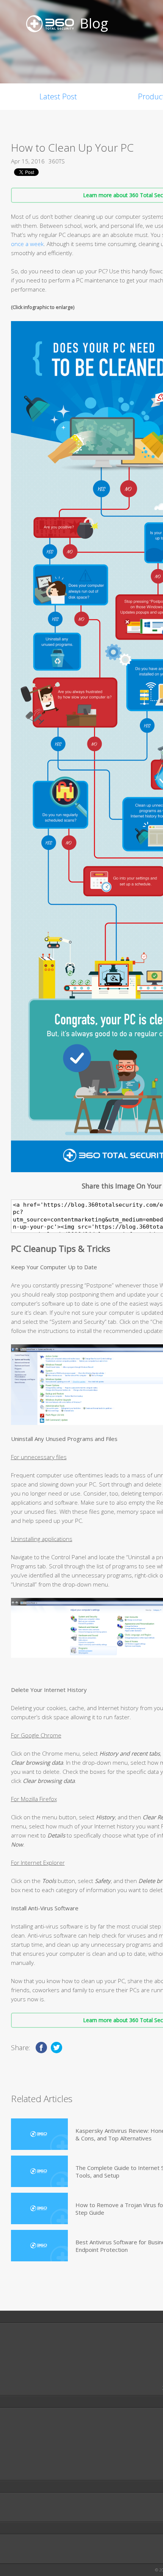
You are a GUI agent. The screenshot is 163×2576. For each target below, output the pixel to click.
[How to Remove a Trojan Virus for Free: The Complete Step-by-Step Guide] (39, 2208)
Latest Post (58, 96)
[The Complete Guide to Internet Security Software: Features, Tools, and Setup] (39, 2171)
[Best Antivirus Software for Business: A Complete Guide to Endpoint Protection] (39, 2246)
